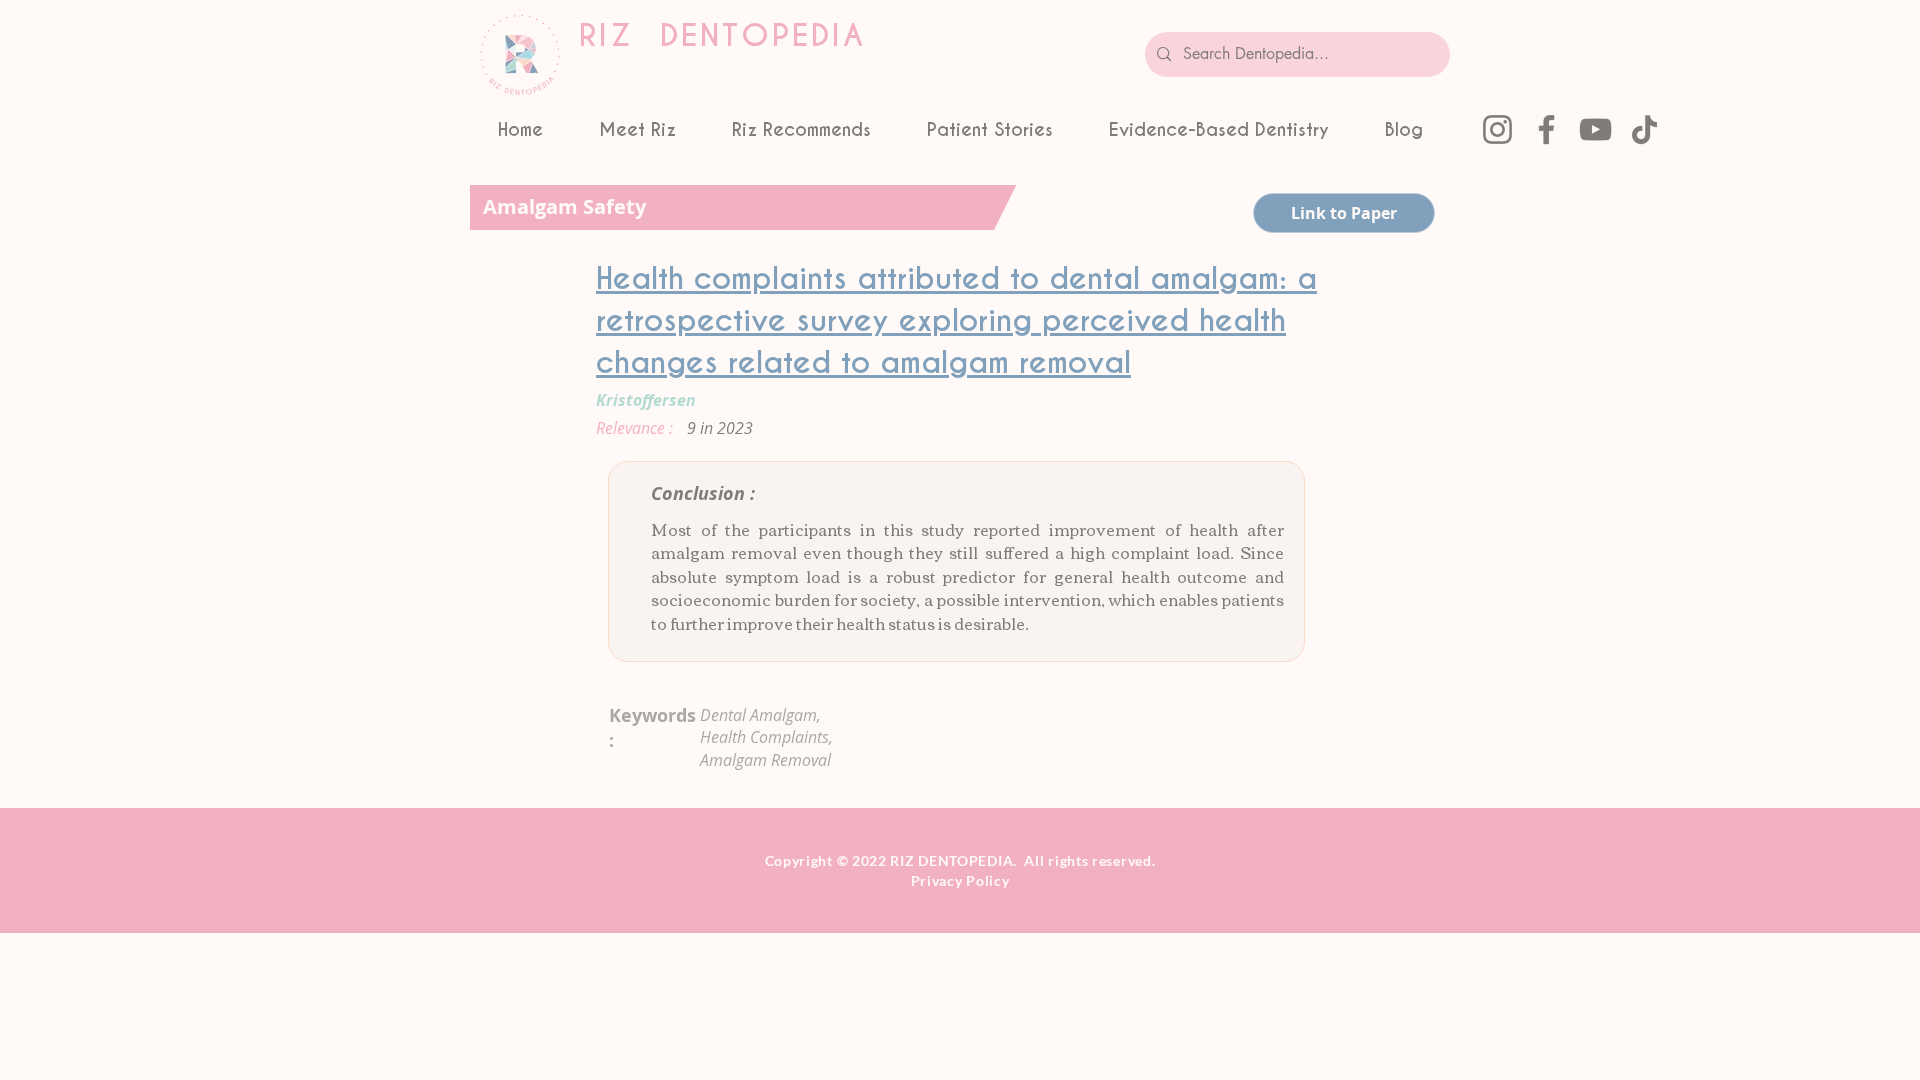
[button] (34, 78)
